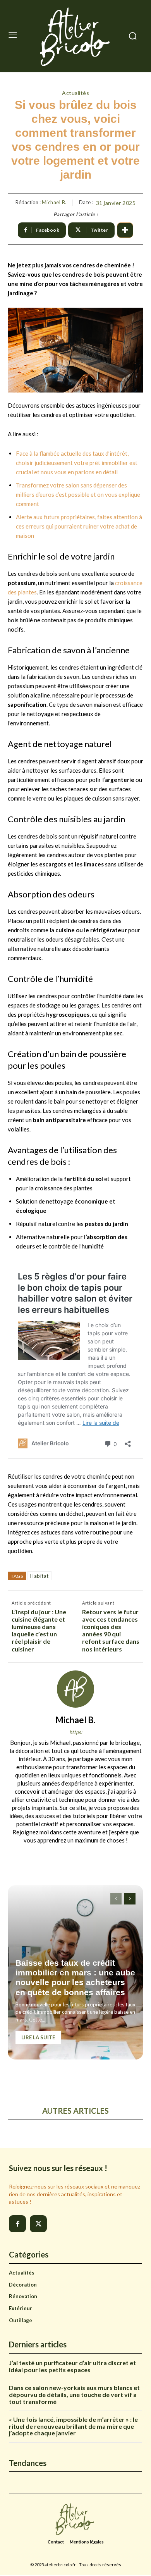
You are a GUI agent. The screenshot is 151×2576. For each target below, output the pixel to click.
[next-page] (130, 1899)
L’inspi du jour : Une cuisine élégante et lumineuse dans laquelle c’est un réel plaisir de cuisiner (39, 1630)
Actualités (75, 93)
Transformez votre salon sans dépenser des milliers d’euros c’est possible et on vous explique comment (78, 494)
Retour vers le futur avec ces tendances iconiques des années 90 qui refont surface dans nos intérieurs (111, 1630)
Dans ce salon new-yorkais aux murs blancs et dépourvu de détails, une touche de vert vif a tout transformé (74, 2394)
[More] (125, 230)
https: (76, 1732)
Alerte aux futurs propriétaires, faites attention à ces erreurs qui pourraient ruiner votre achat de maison (79, 526)
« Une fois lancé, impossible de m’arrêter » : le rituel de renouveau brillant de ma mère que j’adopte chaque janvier (73, 2426)
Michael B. (54, 202)
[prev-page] (116, 1899)
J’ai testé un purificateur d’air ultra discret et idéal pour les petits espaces (72, 2366)
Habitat (39, 1576)
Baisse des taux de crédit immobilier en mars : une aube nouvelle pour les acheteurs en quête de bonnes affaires (75, 1978)
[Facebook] (17, 2224)
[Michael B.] (75, 1689)
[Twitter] (38, 2224)
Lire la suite (38, 2037)
